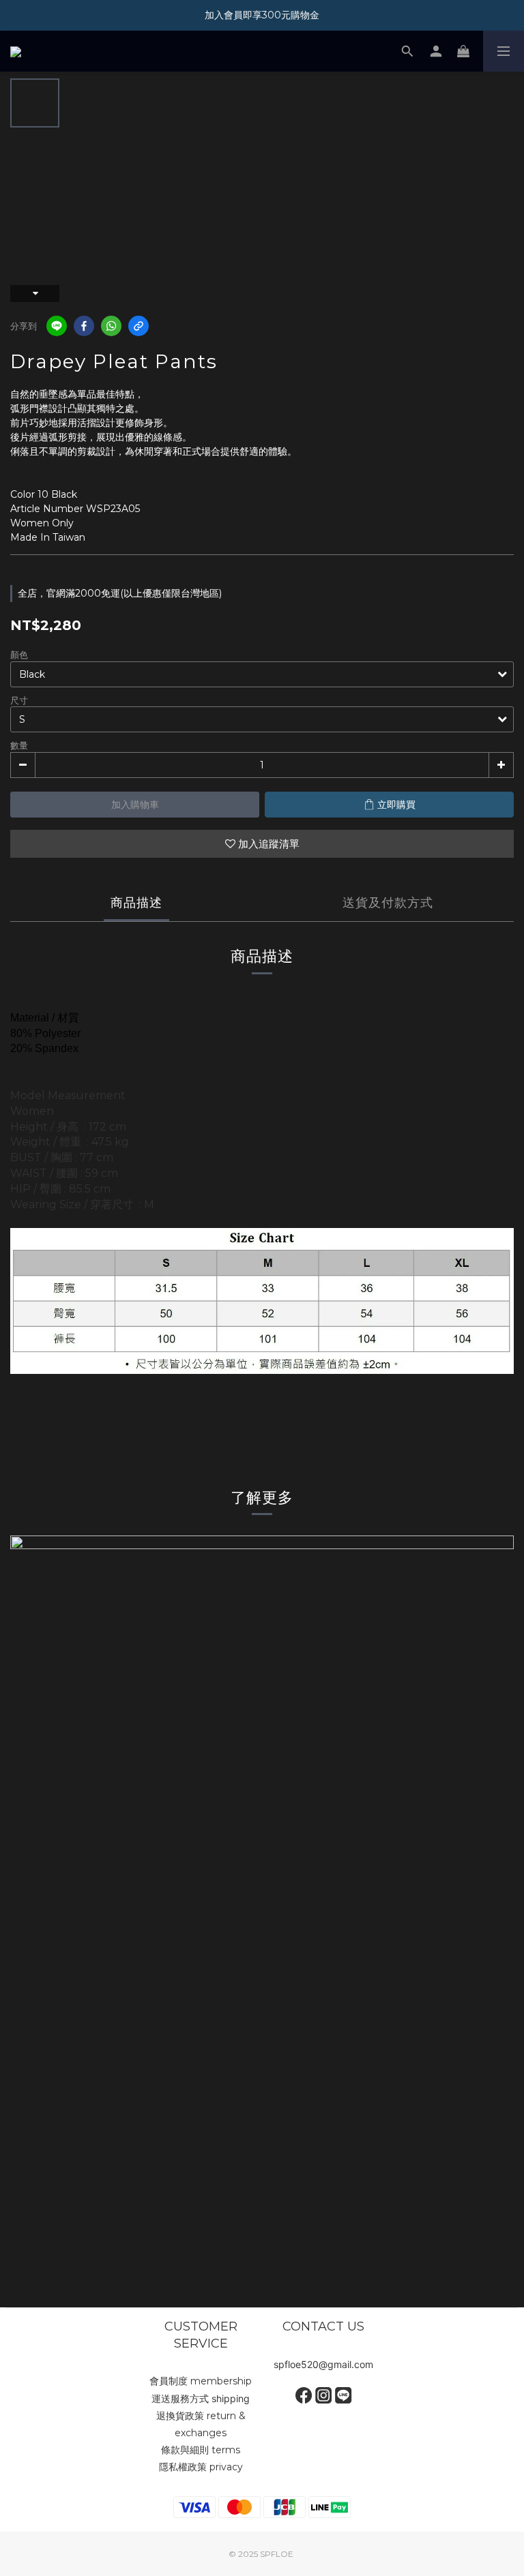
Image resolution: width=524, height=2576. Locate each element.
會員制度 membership (201, 2381)
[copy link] (139, 326)
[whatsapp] (111, 326)
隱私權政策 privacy (201, 2467)
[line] (57, 326)
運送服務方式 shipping (201, 2398)
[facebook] (84, 326)
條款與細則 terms (201, 2450)
